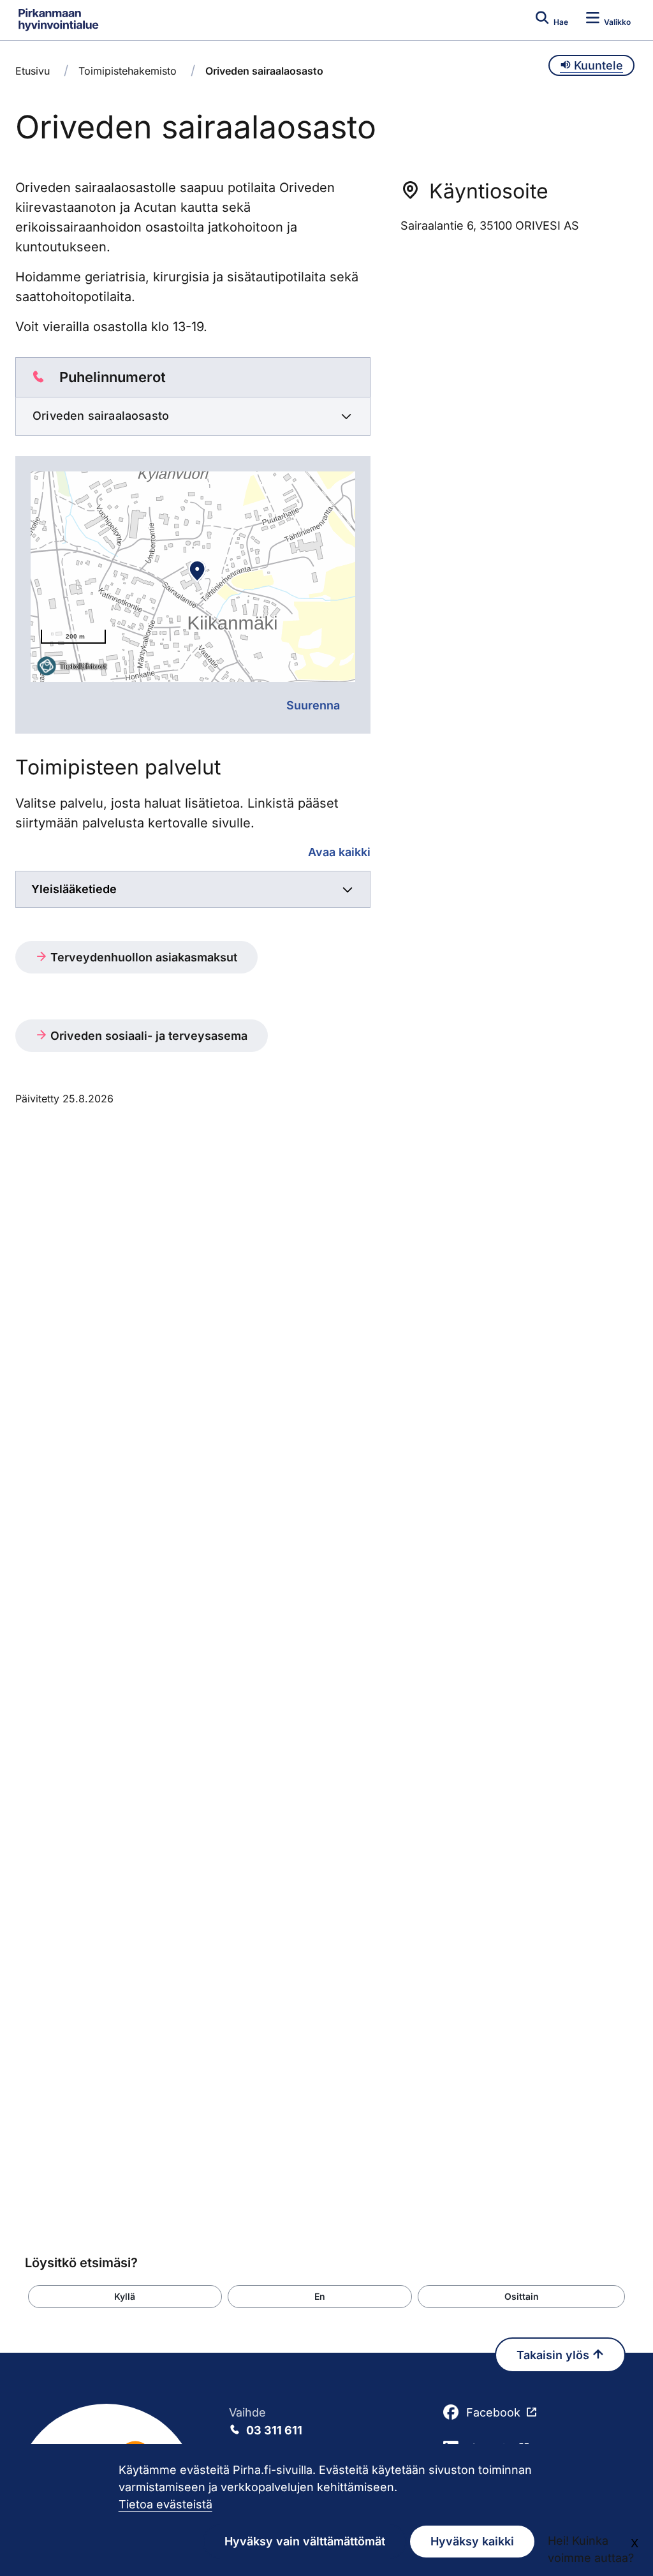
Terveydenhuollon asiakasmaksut (142, 957)
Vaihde (266, 2421)
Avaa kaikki (339, 852)
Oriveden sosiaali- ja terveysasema (147, 1036)
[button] (125, 2297)
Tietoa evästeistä (165, 2504)
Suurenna (313, 705)
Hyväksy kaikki (472, 2541)
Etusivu (33, 71)
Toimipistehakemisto (128, 71)
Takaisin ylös (554, 2355)
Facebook (493, 2412)
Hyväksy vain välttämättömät (305, 2541)
